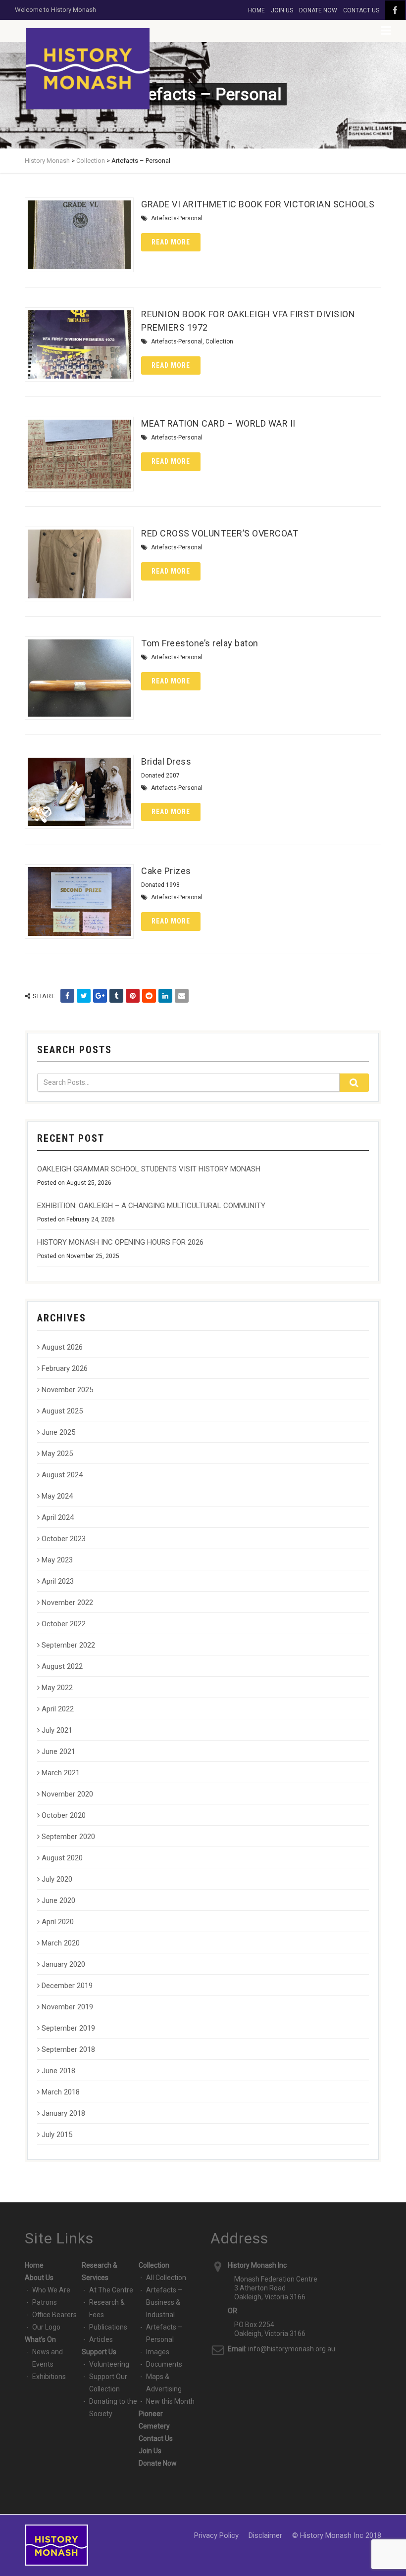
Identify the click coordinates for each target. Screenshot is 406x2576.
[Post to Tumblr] (116, 996)
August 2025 (62, 1411)
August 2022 (62, 1666)
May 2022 (57, 1688)
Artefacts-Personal (177, 218)
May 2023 (57, 1560)
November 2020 (67, 1794)
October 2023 (64, 1539)
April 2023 (58, 1581)
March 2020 (61, 1943)
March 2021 (61, 1773)
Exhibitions (49, 2377)
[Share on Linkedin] (165, 996)
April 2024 (58, 1517)
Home (34, 2265)
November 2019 (67, 2007)
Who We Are (51, 2290)
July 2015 (57, 2135)
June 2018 (58, 2071)
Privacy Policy (216, 2535)
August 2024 (62, 1475)
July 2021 (57, 1730)
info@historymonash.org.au (292, 2349)
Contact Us (156, 2438)
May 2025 (57, 1454)
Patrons (45, 2302)
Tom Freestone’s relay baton (200, 643)
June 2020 (58, 1900)
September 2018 (68, 2049)
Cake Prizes (166, 871)
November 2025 (67, 1390)
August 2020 (62, 1858)
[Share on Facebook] (67, 996)
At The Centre (111, 2290)
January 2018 (63, 2113)
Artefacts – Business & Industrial (164, 2302)
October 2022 (64, 1624)
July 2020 (57, 1879)
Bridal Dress (166, 761)
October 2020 (64, 1815)
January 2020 (63, 1964)
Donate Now (158, 2463)
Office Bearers (54, 2315)
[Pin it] (133, 996)
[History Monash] (88, 69)
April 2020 (58, 1922)
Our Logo (46, 2327)
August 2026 (62, 1347)
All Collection (166, 2278)
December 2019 (67, 1986)
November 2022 (67, 1603)
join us (282, 10)
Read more (171, 242)
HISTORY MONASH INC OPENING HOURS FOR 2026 (120, 1242)
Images (158, 2352)
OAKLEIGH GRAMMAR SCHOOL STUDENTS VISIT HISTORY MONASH (149, 1169)
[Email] (182, 996)
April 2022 (58, 1709)
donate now (318, 10)
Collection (219, 341)
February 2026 (65, 1368)
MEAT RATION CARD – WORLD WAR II (218, 423)
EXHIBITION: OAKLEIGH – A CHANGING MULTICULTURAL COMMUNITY (151, 1206)
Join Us (150, 2451)
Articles (101, 2339)
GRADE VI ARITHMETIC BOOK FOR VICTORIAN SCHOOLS (258, 204)
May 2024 (57, 1496)
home (256, 10)
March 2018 (61, 2092)
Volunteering (109, 2364)
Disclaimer (265, 2535)
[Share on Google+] (100, 996)
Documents (164, 2364)
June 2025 (58, 1432)
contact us (361, 10)
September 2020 (68, 1837)
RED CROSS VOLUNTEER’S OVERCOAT (220, 533)
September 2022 (68, 1645)
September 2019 (68, 2028)
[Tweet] (84, 996)
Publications (108, 2327)
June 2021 (58, 1751)
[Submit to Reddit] (149, 996)
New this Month (170, 2401)
